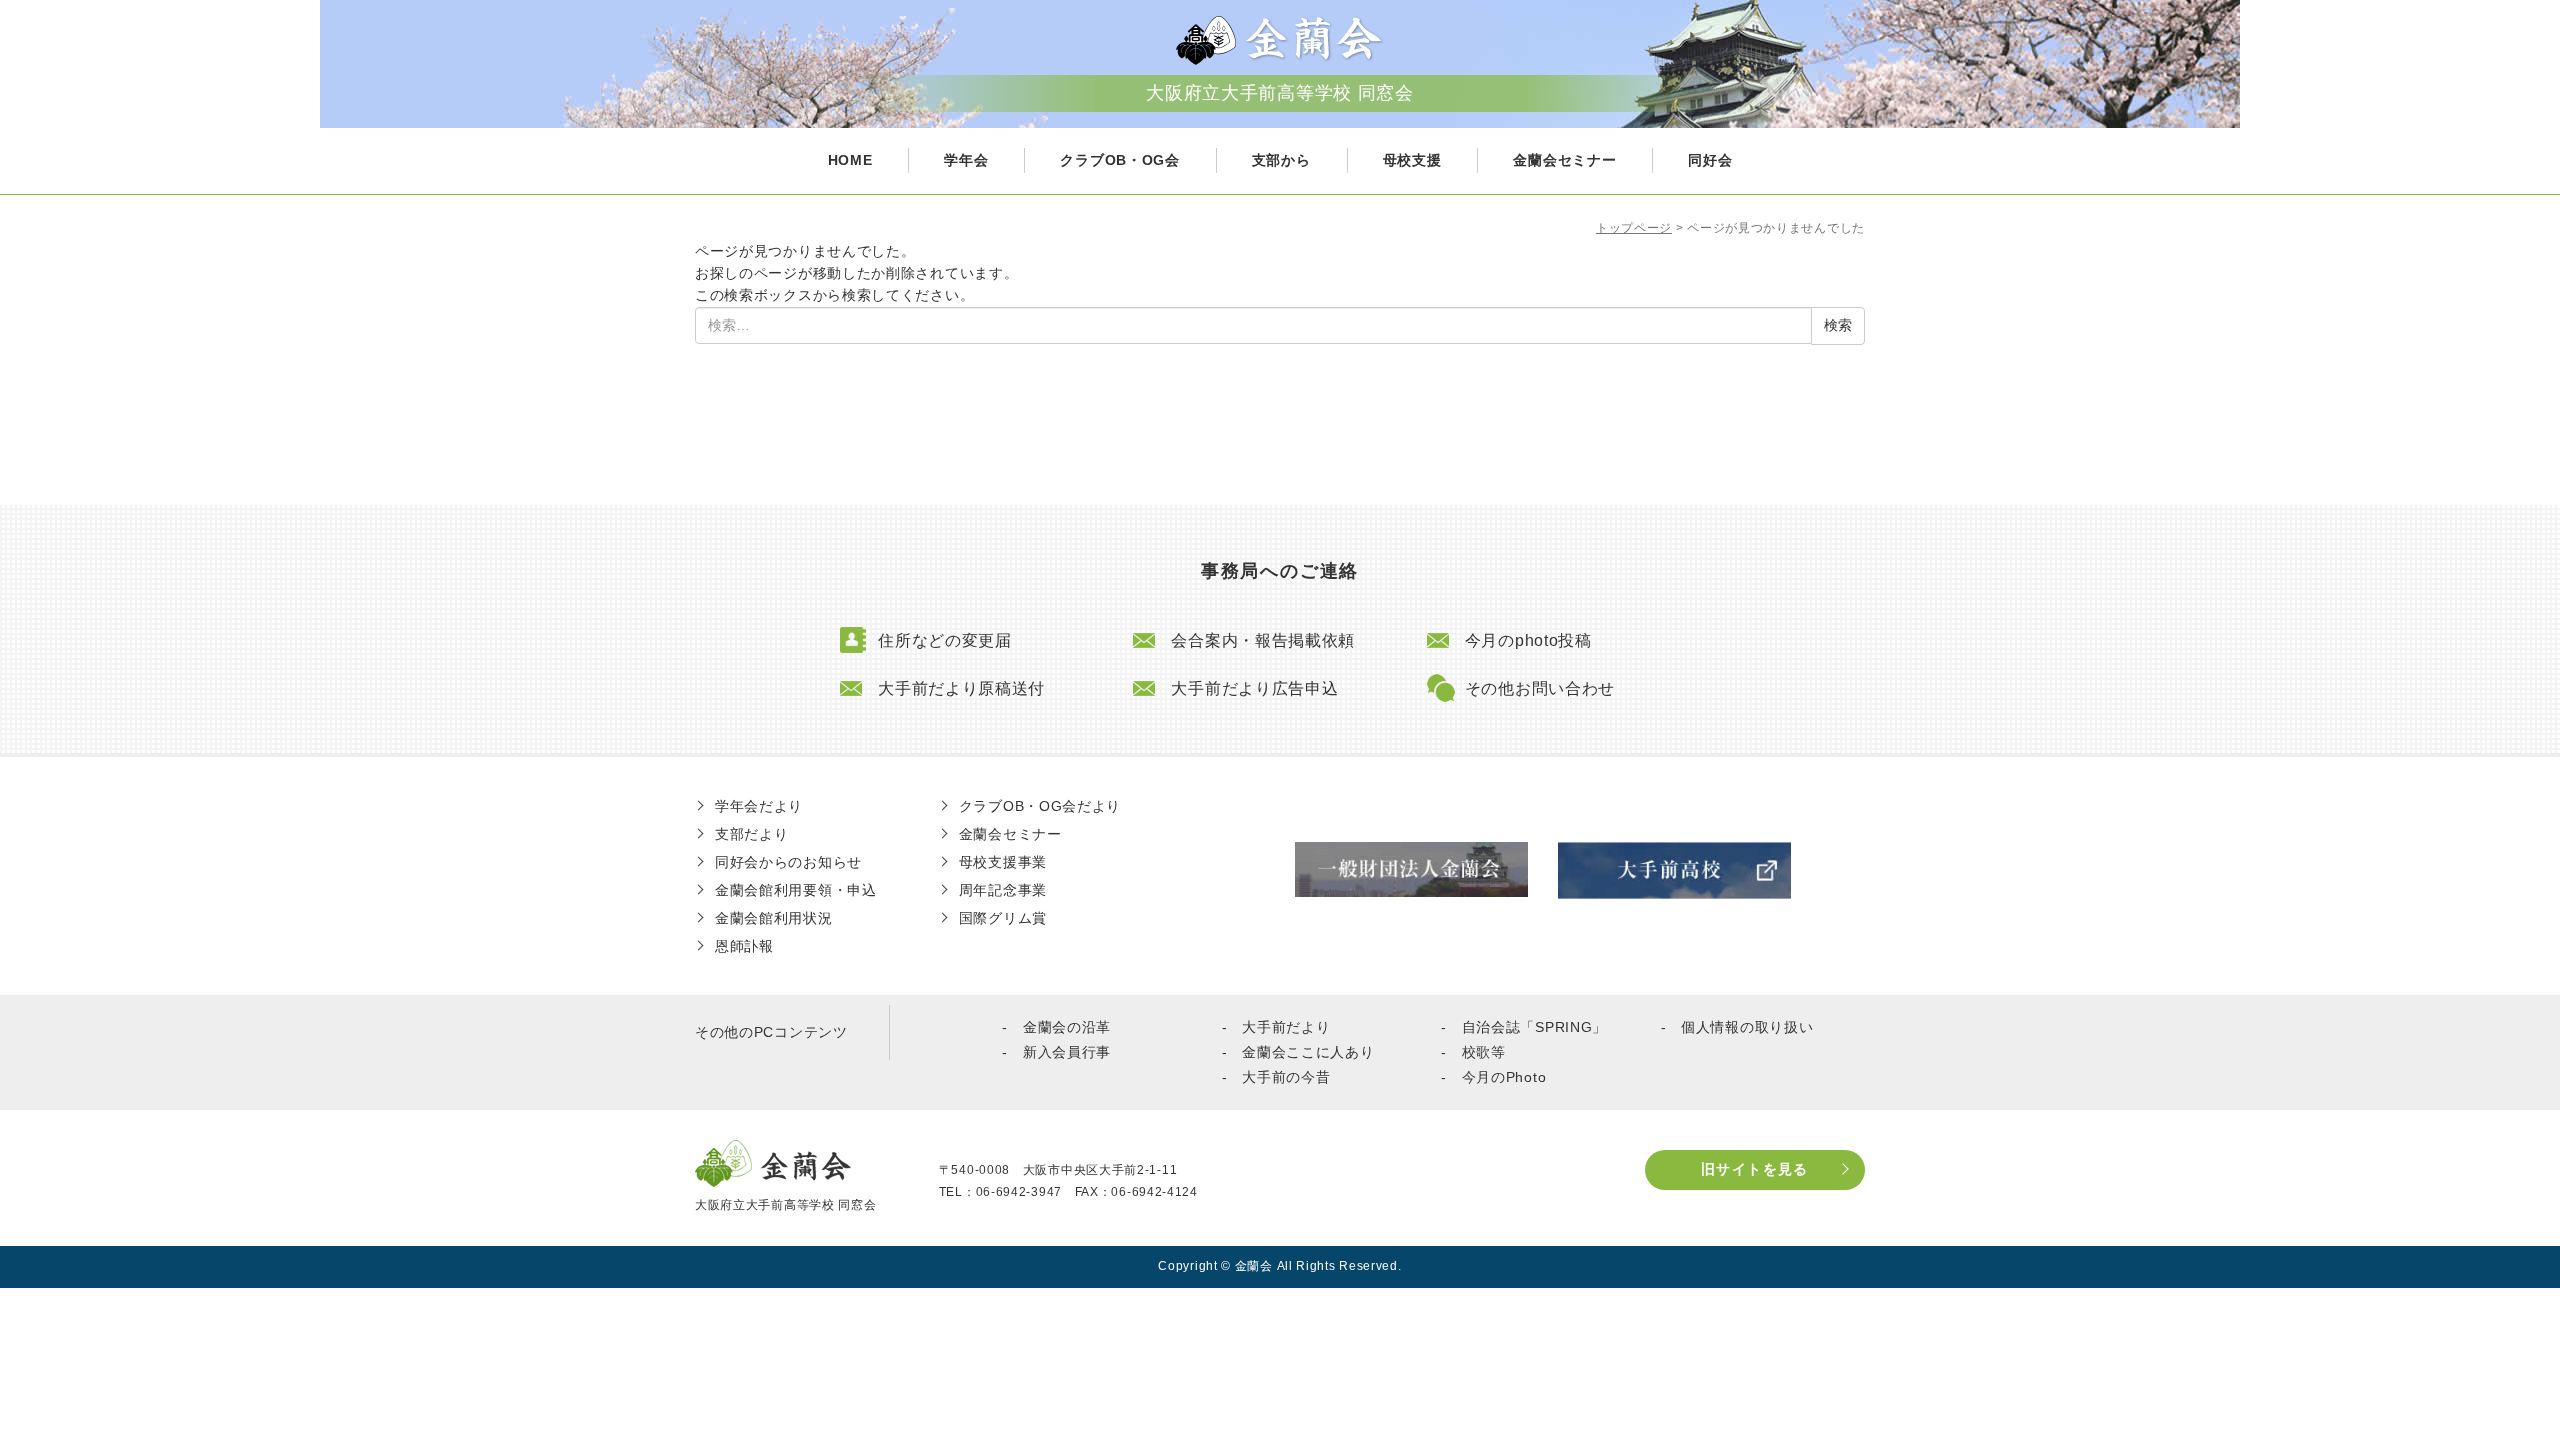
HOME (850, 160)
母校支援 (1412, 160)
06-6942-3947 (1019, 1192)
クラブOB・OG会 (1119, 160)
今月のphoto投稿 (1528, 640)
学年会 (966, 160)
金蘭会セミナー (1564, 160)
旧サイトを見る (1755, 1169)
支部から (1281, 160)
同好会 (1710, 160)
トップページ (1634, 228)
